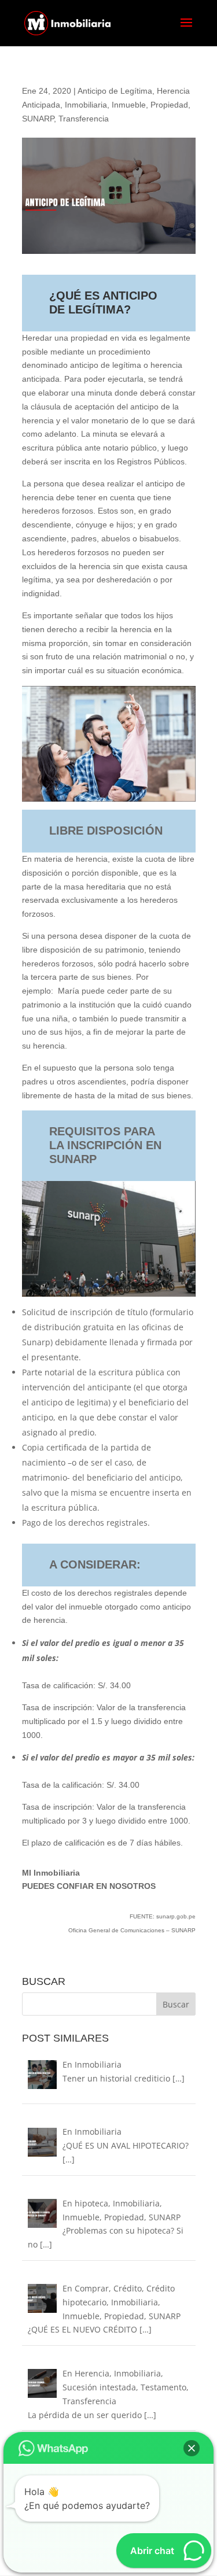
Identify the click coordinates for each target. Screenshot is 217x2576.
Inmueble (129, 105)
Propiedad (169, 105)
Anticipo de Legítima (115, 91)
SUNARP (38, 119)
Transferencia (84, 119)
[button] (192, 2448)
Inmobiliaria (86, 105)
